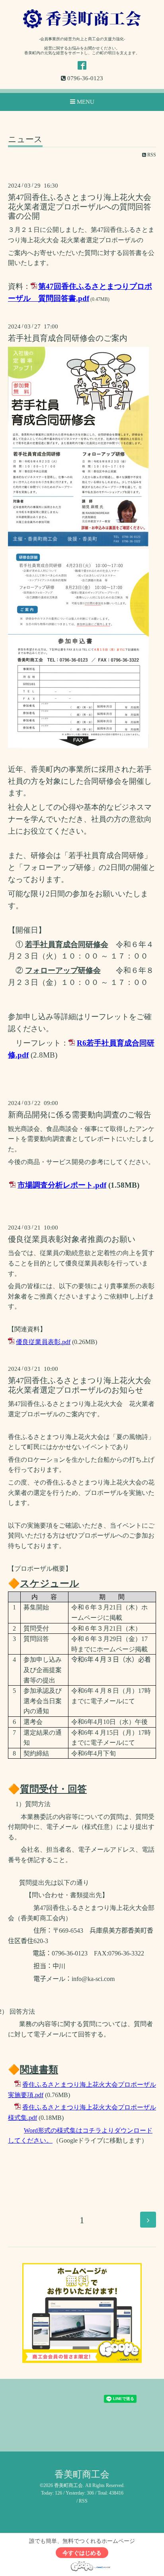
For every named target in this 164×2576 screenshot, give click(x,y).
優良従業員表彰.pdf (43, 1342)
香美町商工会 (82, 2474)
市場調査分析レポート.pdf (62, 1185)
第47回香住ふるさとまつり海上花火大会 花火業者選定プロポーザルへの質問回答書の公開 (84, 207)
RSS (151, 155)
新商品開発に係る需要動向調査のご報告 (80, 1115)
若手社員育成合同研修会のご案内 (68, 338)
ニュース (25, 140)
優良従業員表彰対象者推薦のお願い (72, 1239)
